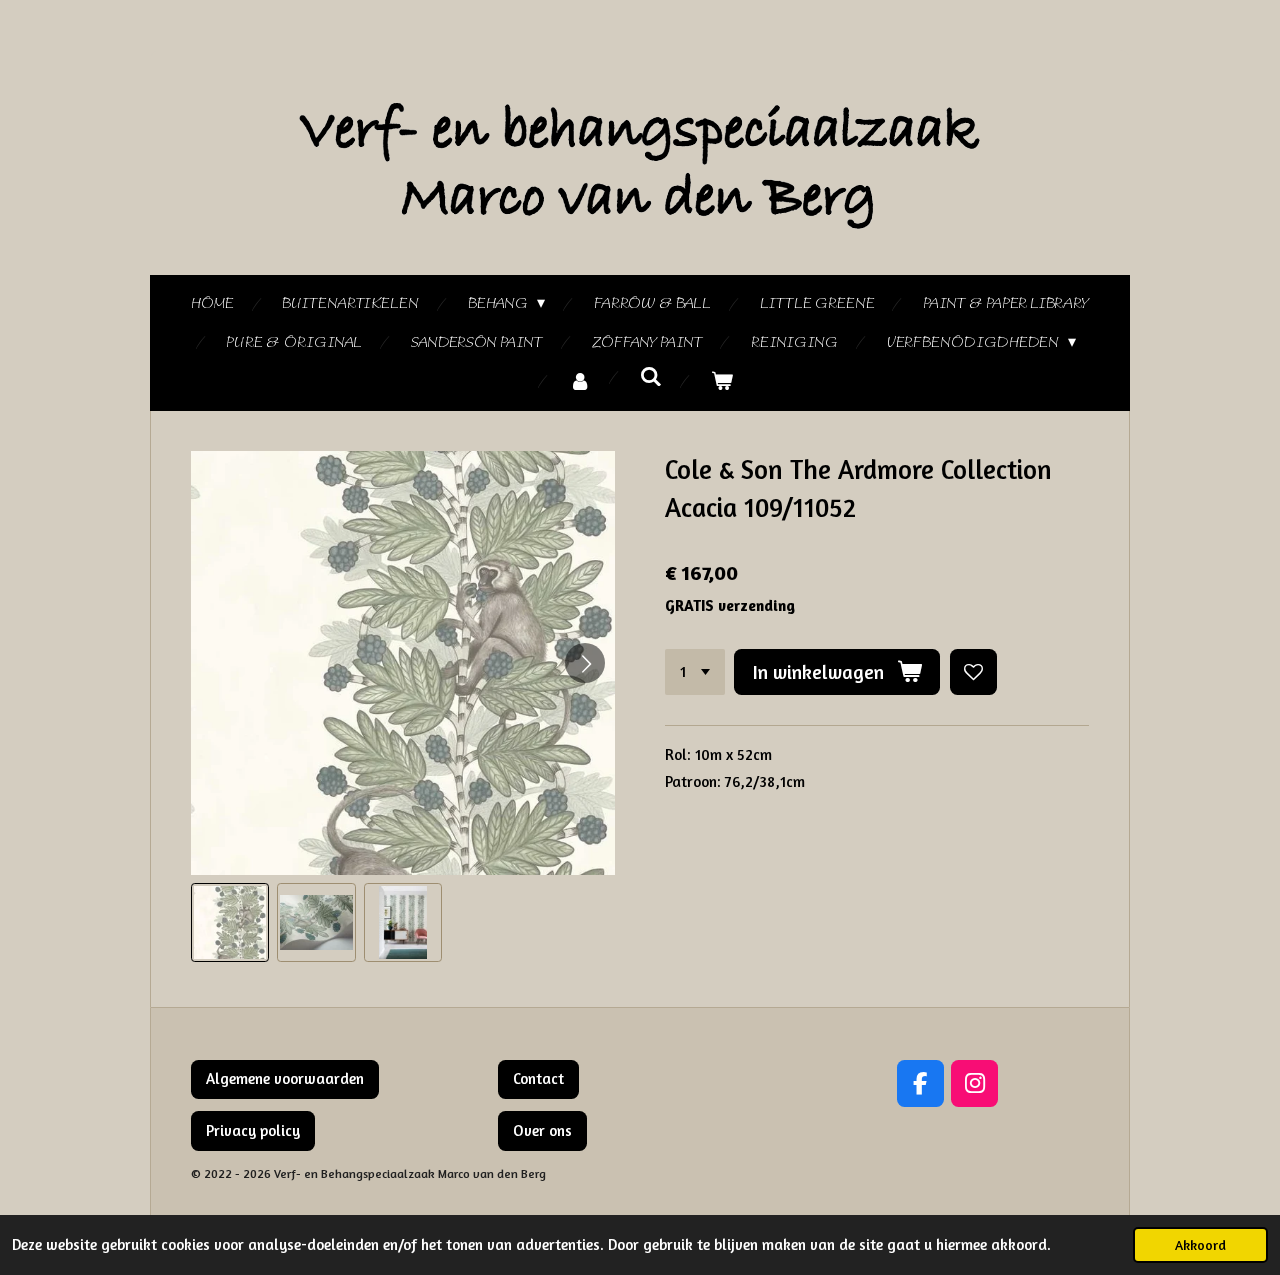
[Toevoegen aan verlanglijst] (973, 672)
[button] (230, 922)
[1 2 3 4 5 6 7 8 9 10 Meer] (695, 672)
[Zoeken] (651, 378)
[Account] (580, 382)
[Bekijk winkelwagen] (722, 382)
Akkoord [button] (1200, 1245)
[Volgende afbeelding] (585, 663)
